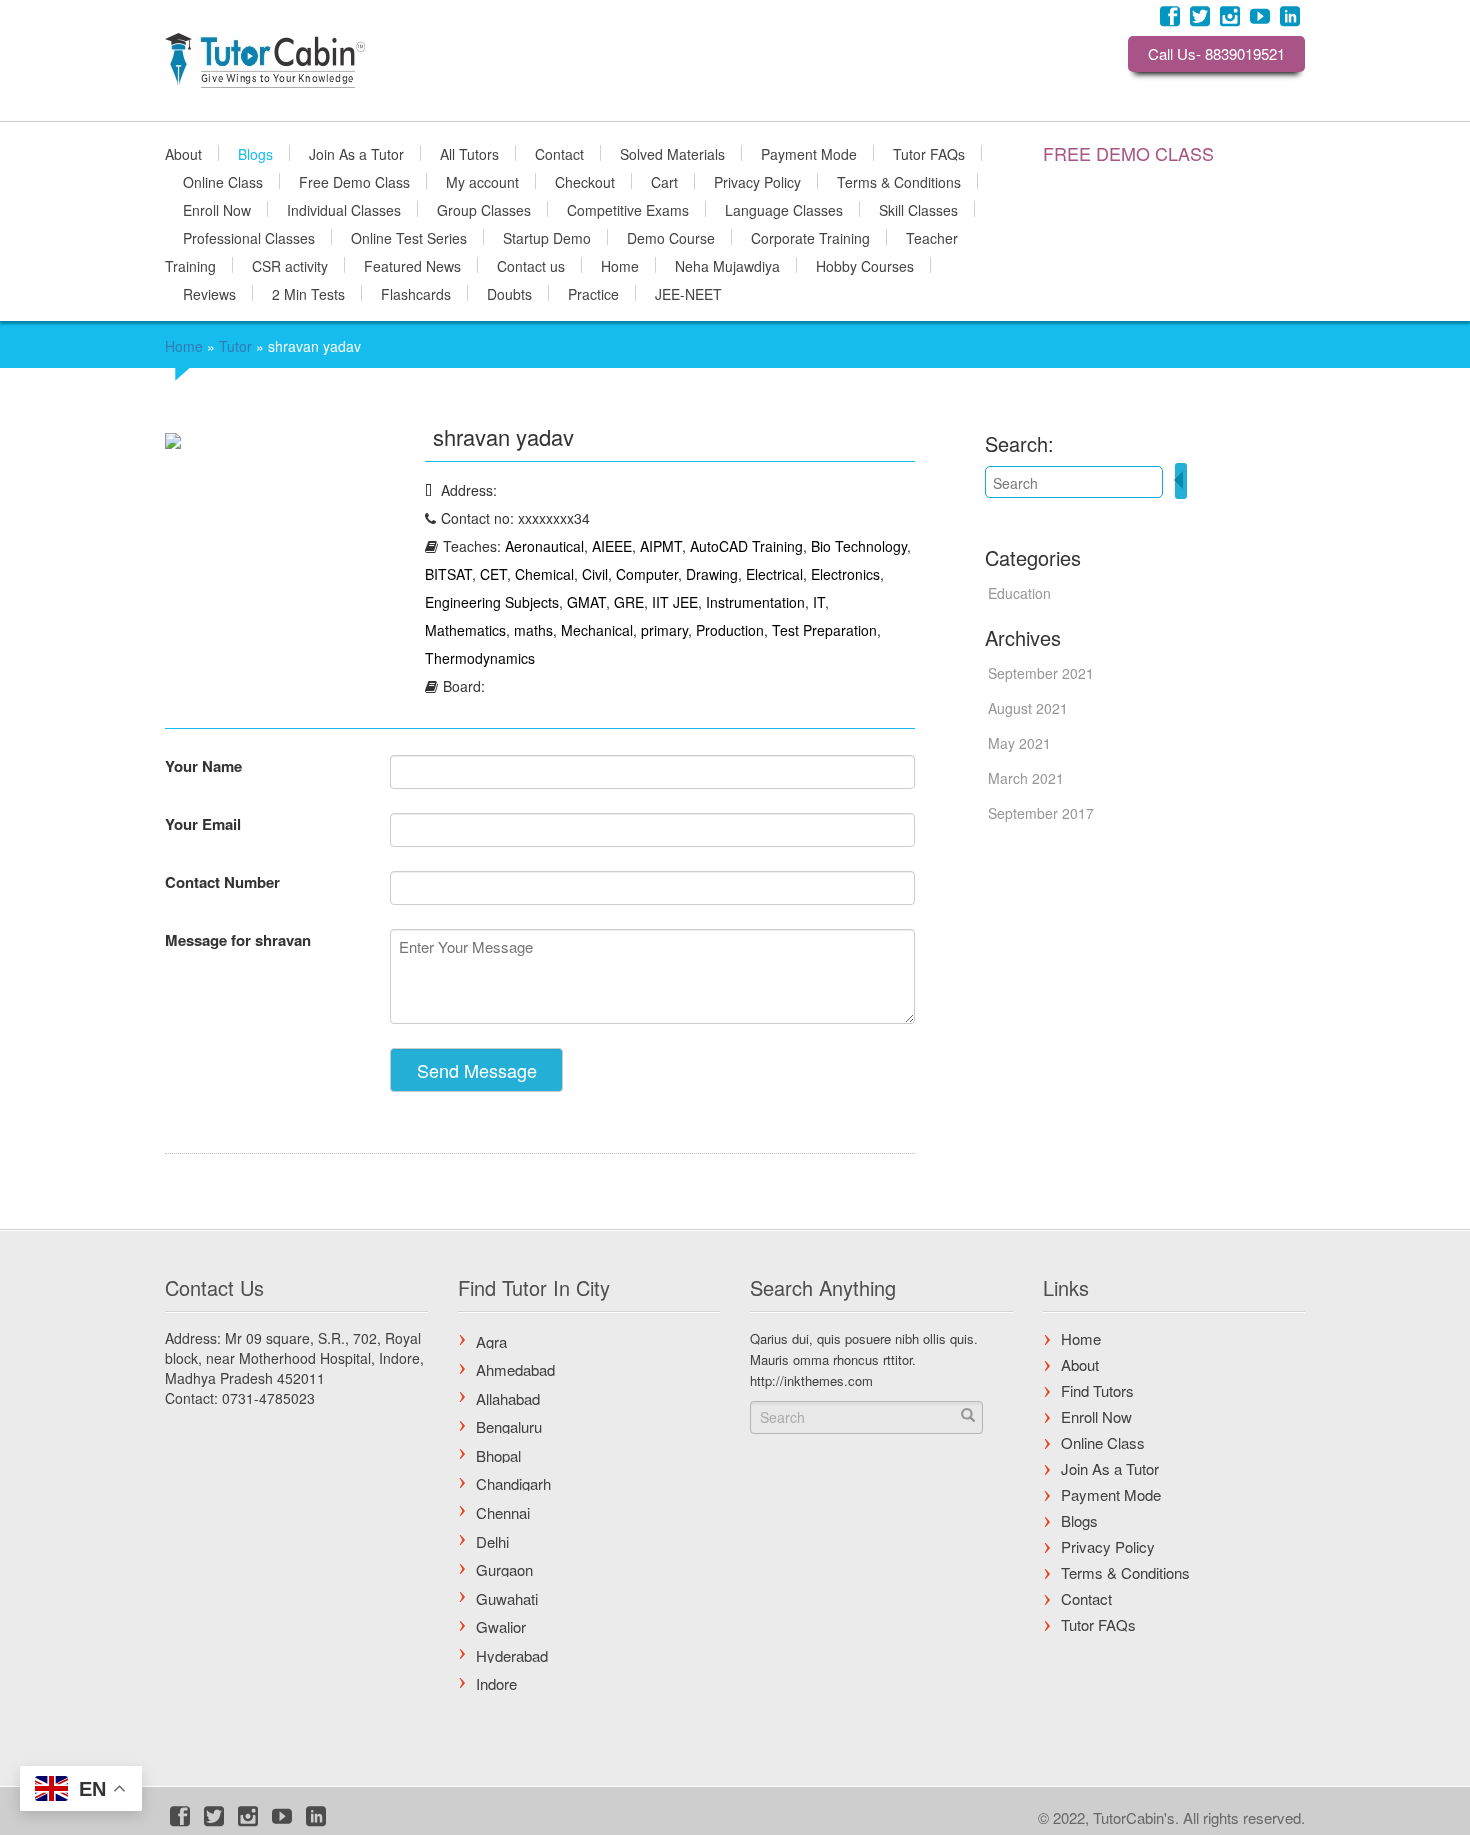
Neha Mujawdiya (727, 265)
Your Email (203, 824)
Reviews (209, 293)
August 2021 (1028, 708)
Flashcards (416, 293)
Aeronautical (544, 546)
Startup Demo (547, 237)
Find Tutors (1097, 1390)
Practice (593, 293)
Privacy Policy (757, 181)
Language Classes (784, 209)
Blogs (255, 153)
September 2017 (1041, 813)
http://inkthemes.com (811, 1380)
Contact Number (222, 882)
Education (1019, 593)
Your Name (203, 766)
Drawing (712, 574)
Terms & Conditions (899, 181)
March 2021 (1026, 778)
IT (819, 602)
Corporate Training (810, 237)
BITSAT (448, 574)
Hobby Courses (865, 265)
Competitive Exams (628, 209)
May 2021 (1019, 743)
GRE (629, 602)
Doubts (509, 293)
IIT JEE (675, 602)
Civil (595, 574)
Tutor (235, 346)
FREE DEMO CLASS (1128, 153)
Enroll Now (217, 209)
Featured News (412, 265)
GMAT (586, 602)
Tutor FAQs (929, 153)
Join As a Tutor (356, 153)
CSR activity (290, 265)
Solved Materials (672, 153)
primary (664, 630)
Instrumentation (755, 602)
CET (493, 574)
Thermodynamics (480, 658)
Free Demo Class (354, 181)
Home (620, 265)
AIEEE (612, 546)
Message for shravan (238, 940)
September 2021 (1041, 673)
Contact (559, 153)
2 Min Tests (308, 293)
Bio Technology (859, 546)
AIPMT (661, 546)
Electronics (845, 574)
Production (730, 630)
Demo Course (671, 237)
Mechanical (597, 630)
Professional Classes (249, 237)
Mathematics (465, 630)
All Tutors (469, 153)
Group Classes (484, 209)
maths (533, 630)
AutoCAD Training (746, 546)
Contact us (531, 265)
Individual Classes (344, 209)
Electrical (774, 574)
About (183, 153)
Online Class (223, 181)
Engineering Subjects (492, 602)
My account (482, 181)
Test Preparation (824, 630)
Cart (664, 181)
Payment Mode (809, 153)
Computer (647, 574)
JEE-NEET (688, 293)
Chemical (544, 574)
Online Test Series (409, 237)
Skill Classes (918, 209)
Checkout (585, 181)
